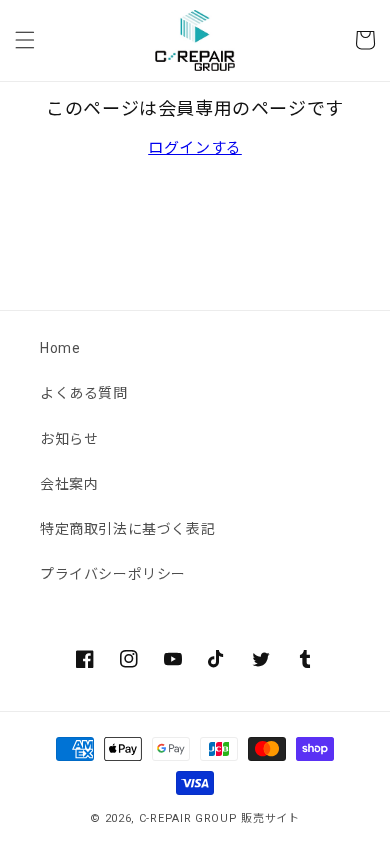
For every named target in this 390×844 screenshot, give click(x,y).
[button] (25, 40)
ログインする (195, 148)
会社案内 (69, 484)
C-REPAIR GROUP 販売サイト (219, 818)
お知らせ (69, 439)
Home (60, 348)
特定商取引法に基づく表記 (127, 529)
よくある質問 (84, 393)
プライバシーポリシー (113, 574)
